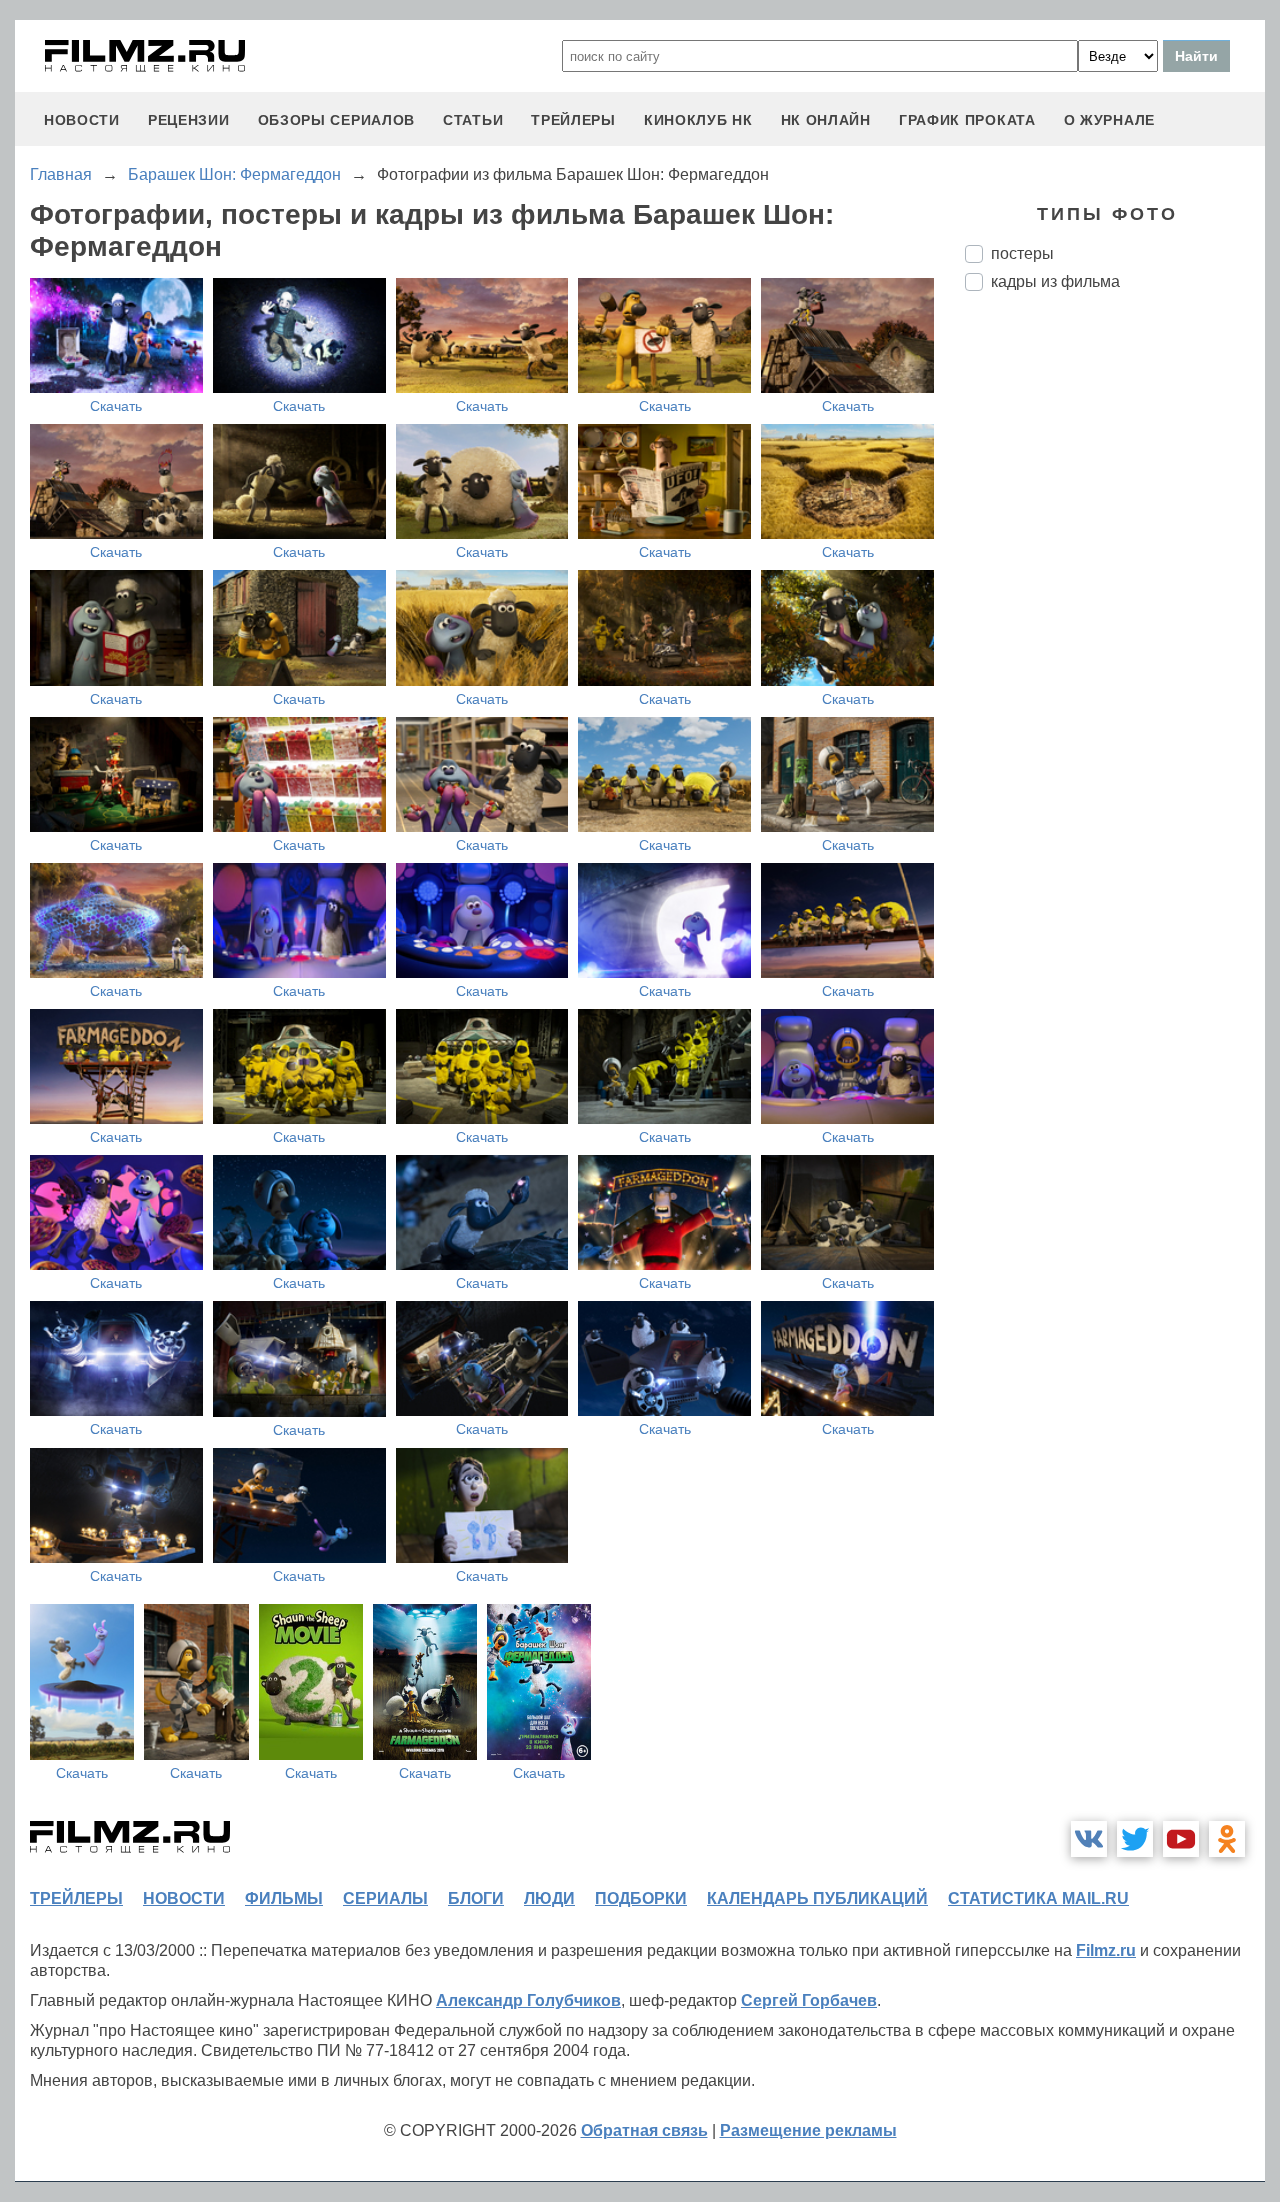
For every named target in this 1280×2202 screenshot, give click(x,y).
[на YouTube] (1181, 1839)
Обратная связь (644, 2130)
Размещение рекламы (808, 2130)
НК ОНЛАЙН (826, 120)
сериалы (385, 1898)
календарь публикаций (817, 1898)
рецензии (189, 120)
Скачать (116, 406)
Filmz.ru (1106, 1950)
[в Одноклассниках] (1227, 1839)
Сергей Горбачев (809, 2000)
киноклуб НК (698, 120)
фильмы (284, 1898)
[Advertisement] (1115, 641)
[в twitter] (1135, 1839)
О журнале (1109, 120)
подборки (641, 1898)
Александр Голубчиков (528, 2000)
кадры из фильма (1055, 281)
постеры (1022, 253)
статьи (473, 120)
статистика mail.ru (1038, 1898)
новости (82, 120)
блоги (476, 1898)
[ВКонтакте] (1089, 1839)
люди (549, 1898)
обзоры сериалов (337, 120)
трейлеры (573, 120)
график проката (967, 120)
